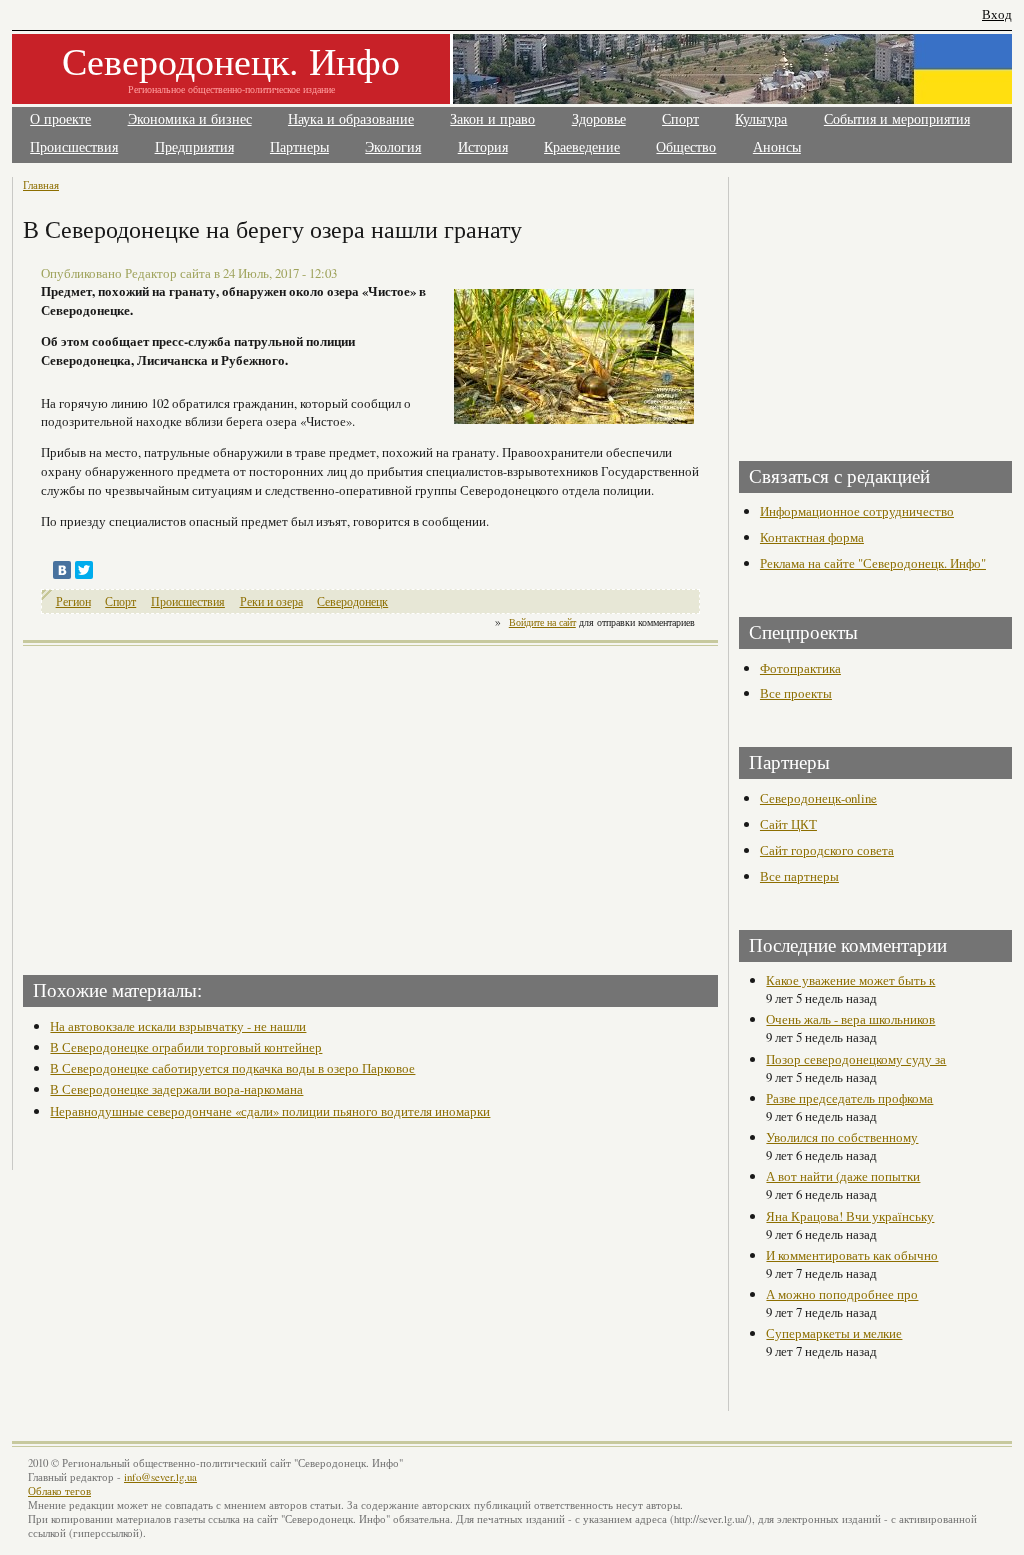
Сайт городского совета (827, 850)
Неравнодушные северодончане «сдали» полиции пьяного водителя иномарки (270, 1111)
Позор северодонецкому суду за (856, 1059)
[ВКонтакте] (62, 570)
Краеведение (582, 147)
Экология (393, 147)
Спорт (680, 119)
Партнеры (299, 147)
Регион (73, 601)
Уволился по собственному (842, 1137)
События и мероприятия (897, 119)
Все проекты (796, 693)
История (483, 147)
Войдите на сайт (542, 622)
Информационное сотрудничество (857, 511)
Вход (997, 14)
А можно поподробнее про (842, 1294)
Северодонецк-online (818, 798)
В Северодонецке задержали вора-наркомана (176, 1089)
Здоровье (599, 119)
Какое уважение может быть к (850, 980)
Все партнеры (799, 876)
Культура (761, 119)
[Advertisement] (199, 804)
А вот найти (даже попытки (843, 1176)
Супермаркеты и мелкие (834, 1333)
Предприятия (194, 147)
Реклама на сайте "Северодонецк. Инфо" (873, 563)
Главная (41, 184)
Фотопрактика (800, 668)
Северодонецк (352, 601)
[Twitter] (84, 570)
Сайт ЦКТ (788, 824)
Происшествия (74, 147)
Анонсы (777, 147)
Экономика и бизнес (190, 119)
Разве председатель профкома (849, 1098)
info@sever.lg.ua (160, 1477)
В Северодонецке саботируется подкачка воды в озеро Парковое (232, 1068)
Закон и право (492, 119)
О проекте (60, 119)
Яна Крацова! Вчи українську (850, 1216)
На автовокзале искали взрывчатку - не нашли (178, 1026)
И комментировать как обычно (852, 1255)
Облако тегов (59, 1491)
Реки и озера (271, 601)
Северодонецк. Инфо (231, 60)
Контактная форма (812, 537)
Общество (686, 147)
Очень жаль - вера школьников (850, 1019)
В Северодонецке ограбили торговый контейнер (186, 1047)
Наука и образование (351, 119)
